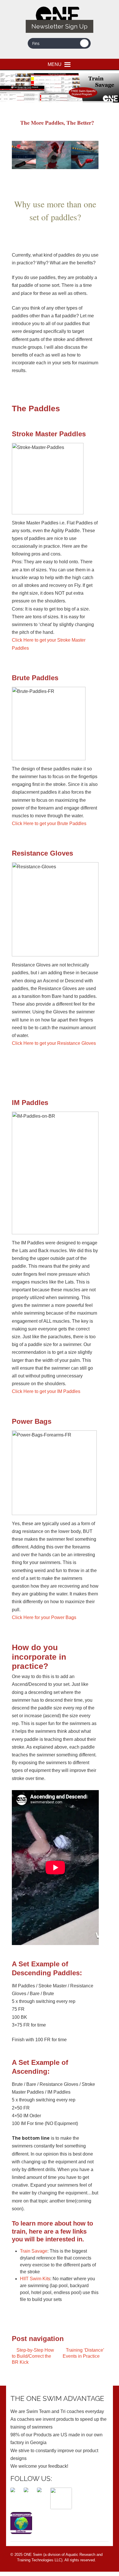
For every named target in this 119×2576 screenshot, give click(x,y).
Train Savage (34, 2251)
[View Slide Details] (59, 88)
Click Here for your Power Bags (44, 1617)
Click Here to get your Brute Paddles (49, 823)
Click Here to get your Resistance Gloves (54, 1043)
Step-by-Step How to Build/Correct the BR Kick (33, 2356)
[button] (55, 64)
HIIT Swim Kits (35, 2279)
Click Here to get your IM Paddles (46, 1391)
